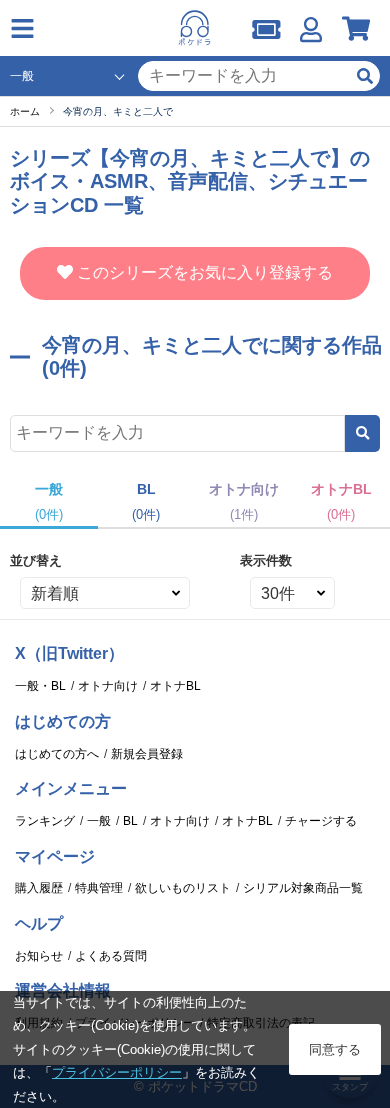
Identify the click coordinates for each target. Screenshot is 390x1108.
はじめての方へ (57, 754)
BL (130, 821)
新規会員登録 (147, 754)
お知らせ (39, 956)
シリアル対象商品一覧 (303, 888)
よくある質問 (111, 956)
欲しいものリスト (183, 888)
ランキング (45, 821)
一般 (99, 821)
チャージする (321, 821)
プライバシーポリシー (117, 1072)
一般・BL (40, 686)
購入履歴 (39, 888)
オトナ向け (108, 686)
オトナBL (175, 686)
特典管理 (99, 888)
